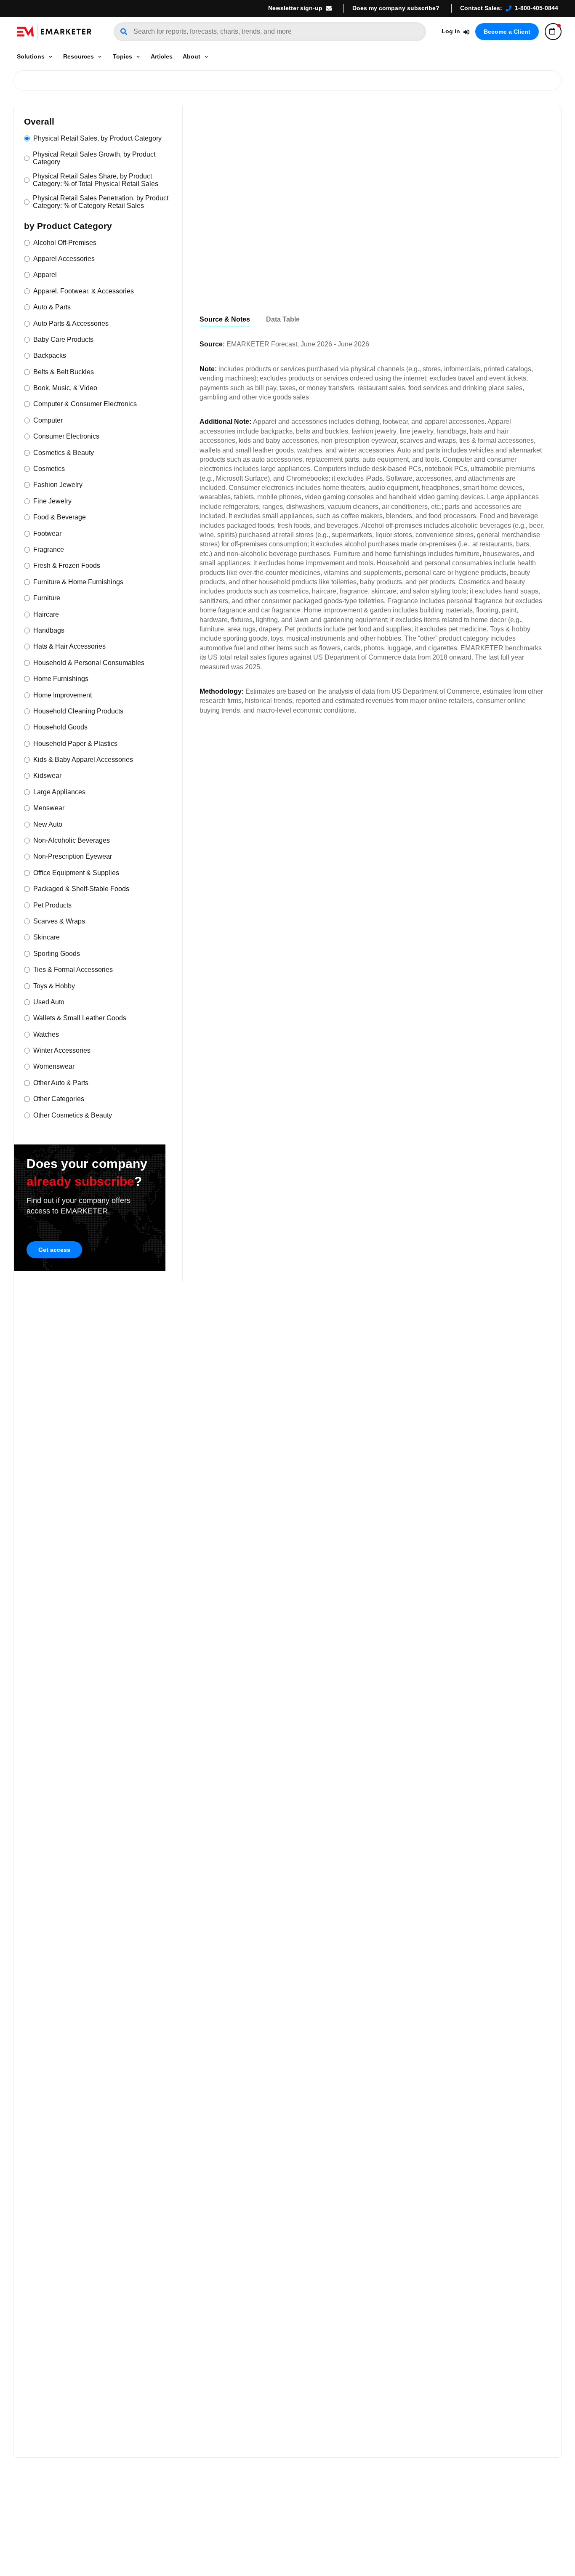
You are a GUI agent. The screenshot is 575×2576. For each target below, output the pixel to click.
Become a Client (507, 32)
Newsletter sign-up (295, 8)
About (192, 56)
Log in (451, 31)
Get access (54, 1250)
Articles (162, 56)
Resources (79, 56)
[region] (372, 320)
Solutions (31, 56)
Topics (122, 56)
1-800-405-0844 (536, 8)
